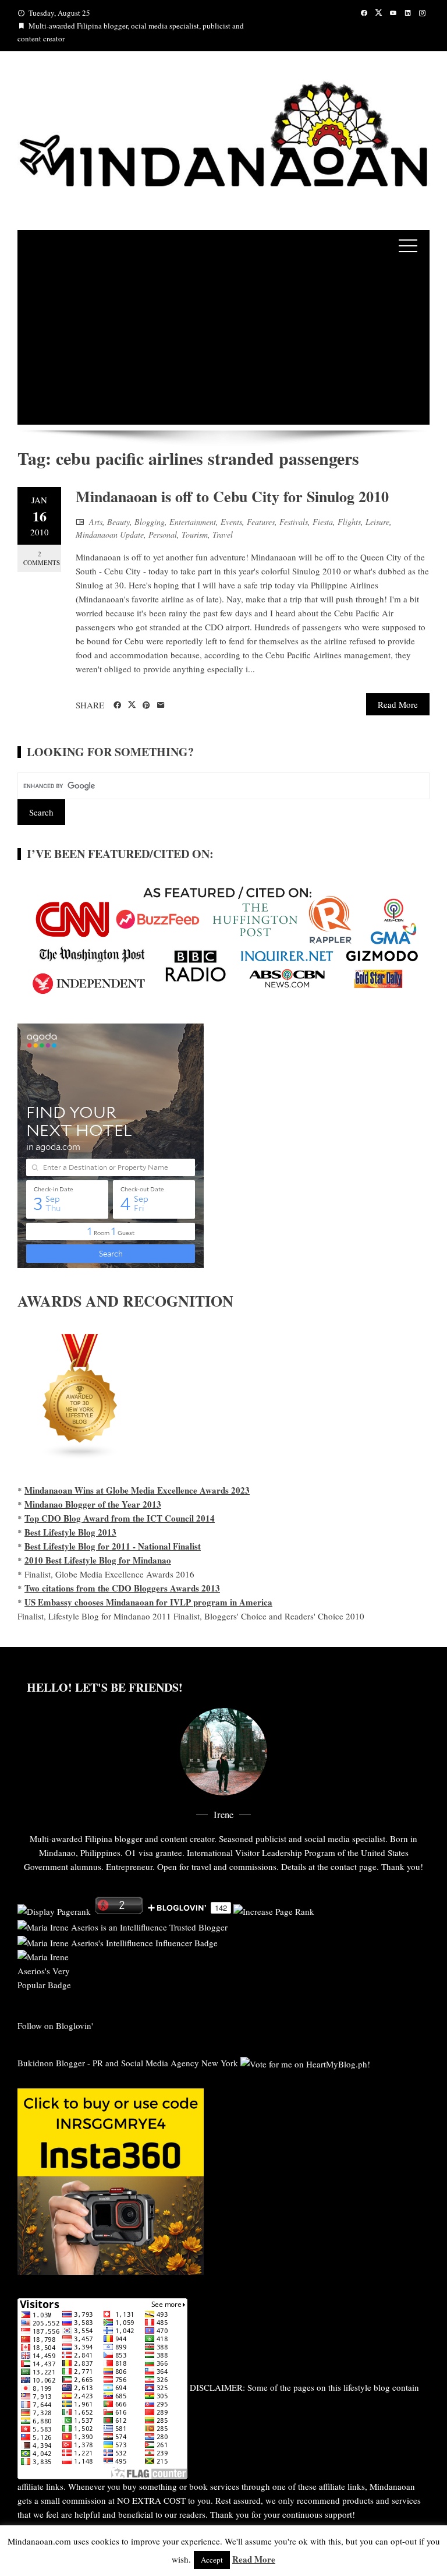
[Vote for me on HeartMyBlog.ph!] (305, 2063)
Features (261, 522)
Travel (223, 534)
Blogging (150, 522)
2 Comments (42, 558)
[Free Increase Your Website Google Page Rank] (274, 1910)
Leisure (377, 522)
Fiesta (323, 522)
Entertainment (193, 522)
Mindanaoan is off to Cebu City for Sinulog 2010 (232, 496)
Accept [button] (212, 2560)
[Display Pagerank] (54, 1910)
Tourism (195, 534)
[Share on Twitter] (132, 705)
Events (231, 522)
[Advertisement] (223, 343)
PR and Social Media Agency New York (165, 2063)
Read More (398, 704)
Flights (349, 522)
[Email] (161, 705)
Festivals (294, 522)
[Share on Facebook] (117, 705)
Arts (96, 522)
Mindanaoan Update (110, 534)
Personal (163, 534)
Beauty (118, 522)
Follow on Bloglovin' (55, 2025)
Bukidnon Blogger (51, 2063)
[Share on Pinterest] (146, 705)
